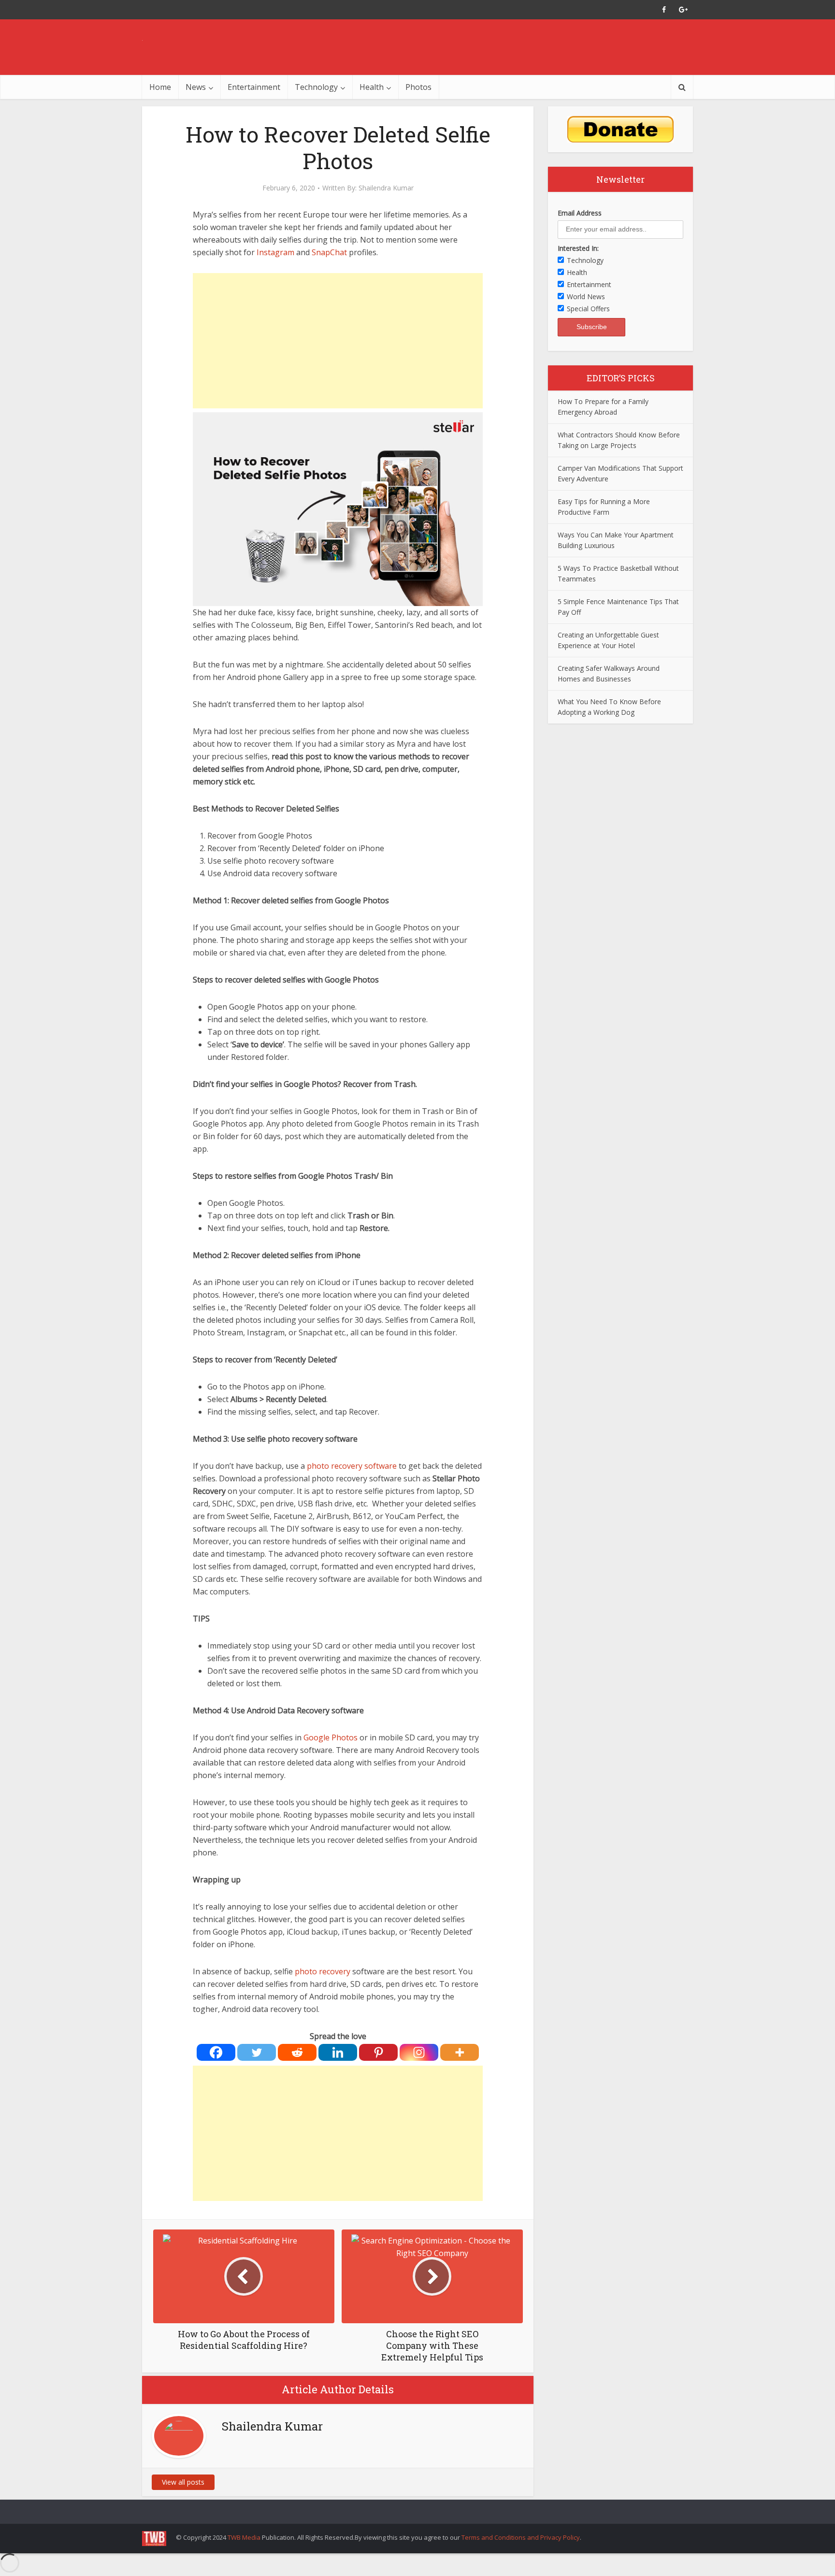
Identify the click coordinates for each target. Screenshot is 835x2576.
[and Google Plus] (683, 10)
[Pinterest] (378, 2052)
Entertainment (254, 87)
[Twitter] (257, 2052)
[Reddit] (297, 2052)
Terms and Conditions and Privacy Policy (521, 2537)
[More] (460, 2052)
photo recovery (323, 1971)
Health (372, 87)
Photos (418, 87)
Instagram (275, 252)
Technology (316, 87)
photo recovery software (352, 1466)
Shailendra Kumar (386, 188)
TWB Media (244, 2537)
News (196, 87)
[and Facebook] (664, 10)
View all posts (183, 2482)
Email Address (580, 213)
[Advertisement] (338, 341)
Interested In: (578, 248)
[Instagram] (419, 2052)
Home (160, 87)
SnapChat (330, 252)
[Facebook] (216, 2052)
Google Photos (331, 1737)
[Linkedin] (338, 2052)
